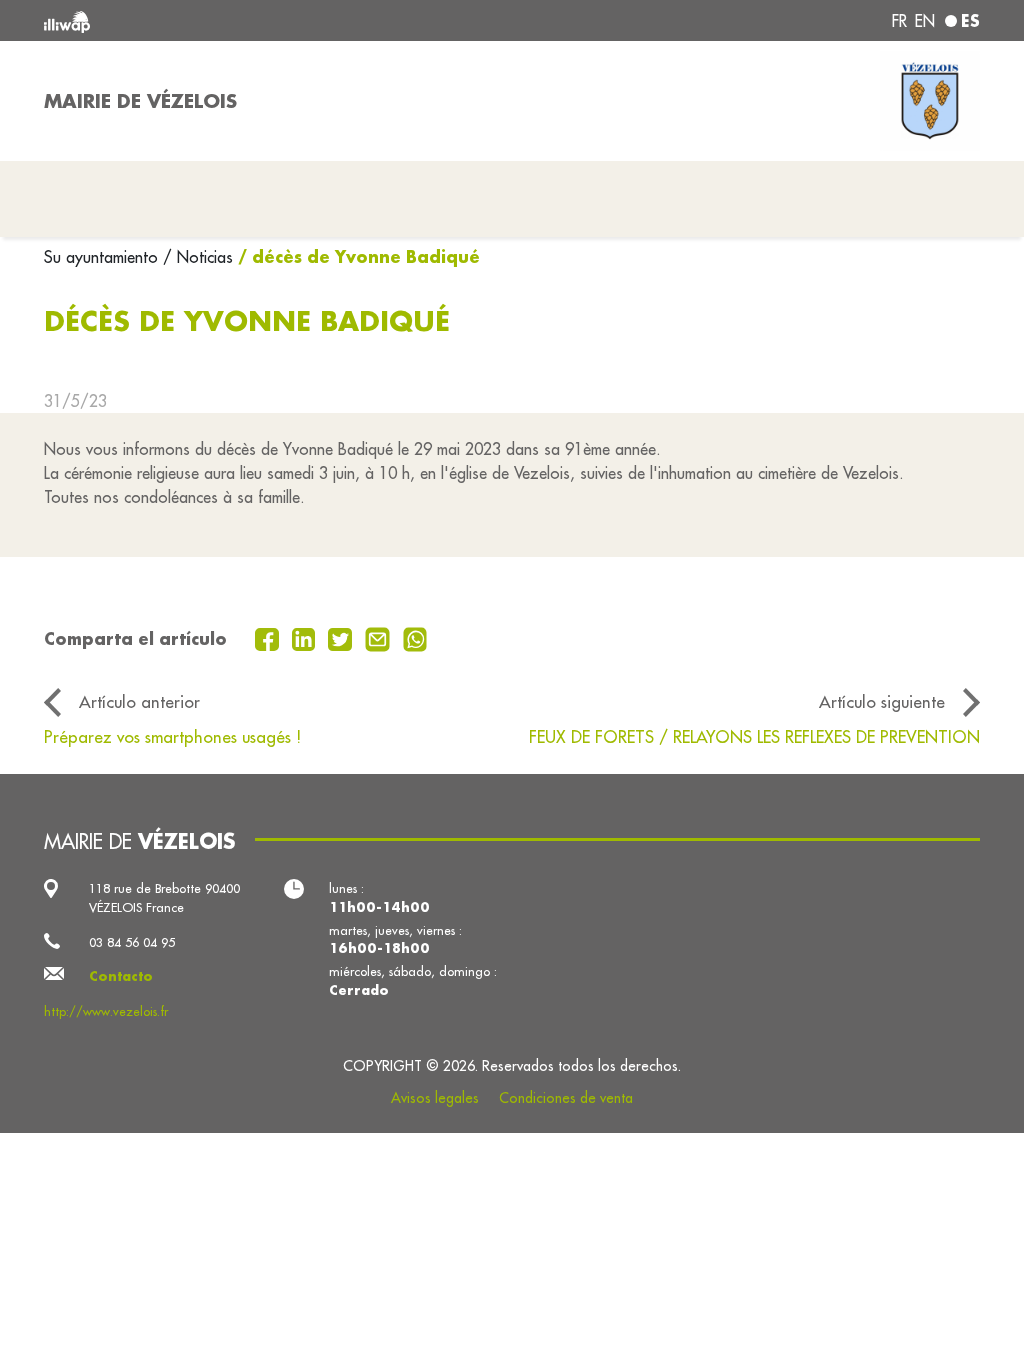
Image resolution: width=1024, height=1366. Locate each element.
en (925, 21)
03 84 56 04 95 (132, 942)
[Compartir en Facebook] (269, 637)
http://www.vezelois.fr (106, 1011)
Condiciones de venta (566, 1098)
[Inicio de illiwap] (232, 20)
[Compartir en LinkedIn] (306, 637)
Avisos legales (435, 1098)
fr (899, 21)
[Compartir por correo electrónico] (380, 637)
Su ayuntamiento (103, 257)
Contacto (121, 976)
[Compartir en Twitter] (342, 637)
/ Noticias (198, 257)
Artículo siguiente (882, 701)
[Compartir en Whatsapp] (415, 637)
